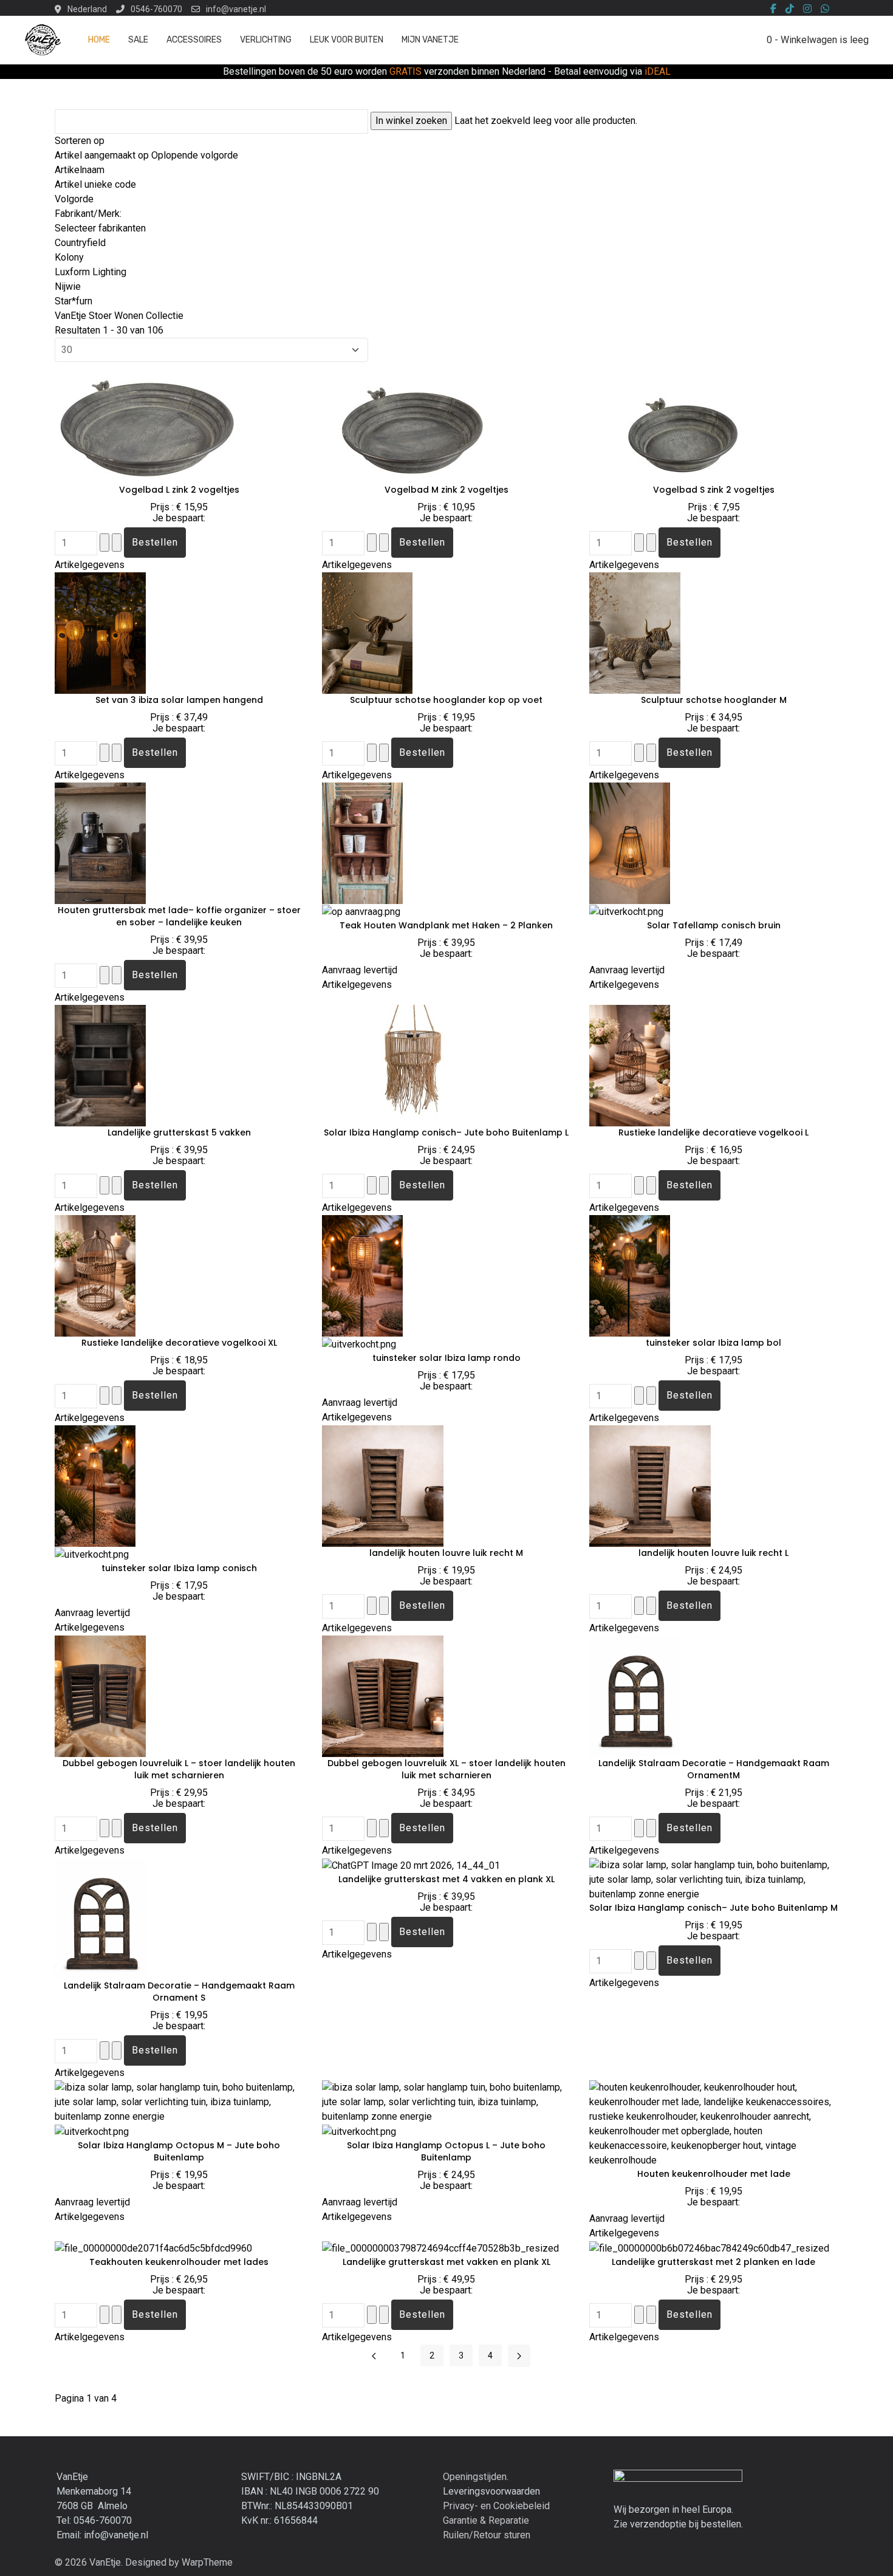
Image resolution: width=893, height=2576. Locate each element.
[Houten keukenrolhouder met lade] (714, 2123)
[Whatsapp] (825, 9)
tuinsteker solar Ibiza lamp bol (713, 1343)
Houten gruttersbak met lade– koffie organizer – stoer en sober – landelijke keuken (179, 916)
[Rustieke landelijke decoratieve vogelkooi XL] (95, 1275)
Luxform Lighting (91, 272)
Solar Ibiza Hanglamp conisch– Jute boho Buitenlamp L (446, 1132)
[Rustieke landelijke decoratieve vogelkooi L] (630, 1065)
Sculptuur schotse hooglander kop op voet (446, 700)
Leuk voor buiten (347, 40)
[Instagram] (807, 9)
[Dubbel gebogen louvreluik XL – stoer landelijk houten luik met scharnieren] (383, 1695)
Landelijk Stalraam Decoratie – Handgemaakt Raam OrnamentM (714, 1769)
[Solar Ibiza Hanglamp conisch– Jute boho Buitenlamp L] (413, 1065)
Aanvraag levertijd (360, 970)
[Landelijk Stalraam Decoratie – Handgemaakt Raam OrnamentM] (648, 1695)
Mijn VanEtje (430, 40)
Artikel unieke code (95, 184)
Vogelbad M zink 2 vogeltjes (446, 490)
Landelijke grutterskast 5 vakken (179, 1132)
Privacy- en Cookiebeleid (496, 2506)
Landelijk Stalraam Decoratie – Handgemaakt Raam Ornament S (179, 1992)
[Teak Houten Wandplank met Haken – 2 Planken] (362, 842)
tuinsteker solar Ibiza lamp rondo (446, 1358)
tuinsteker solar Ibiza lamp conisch (179, 1568)
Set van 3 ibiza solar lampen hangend (179, 700)
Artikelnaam (80, 170)
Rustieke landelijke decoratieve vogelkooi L (713, 1132)
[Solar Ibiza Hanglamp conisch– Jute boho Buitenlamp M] (714, 1879)
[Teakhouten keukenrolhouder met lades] (153, 2248)
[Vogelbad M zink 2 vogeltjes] (413, 422)
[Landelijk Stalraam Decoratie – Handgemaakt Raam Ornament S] (113, 1918)
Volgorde (74, 199)
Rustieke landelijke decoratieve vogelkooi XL (179, 1343)
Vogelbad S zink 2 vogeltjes (714, 490)
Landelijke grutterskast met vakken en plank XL (446, 2262)
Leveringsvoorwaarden (491, 2491)
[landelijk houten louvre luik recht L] (650, 1485)
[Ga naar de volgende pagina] (519, 2356)
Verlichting (266, 40)
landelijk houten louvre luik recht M (446, 1553)
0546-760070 (156, 9)
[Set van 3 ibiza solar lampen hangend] (100, 632)
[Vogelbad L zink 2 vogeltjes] (146, 422)
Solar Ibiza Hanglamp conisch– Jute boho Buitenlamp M (713, 1908)
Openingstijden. (476, 2477)
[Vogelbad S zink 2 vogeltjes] (680, 422)
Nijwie (68, 286)
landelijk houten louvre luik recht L (713, 1553)
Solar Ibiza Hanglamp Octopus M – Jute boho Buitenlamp (179, 2151)
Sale (138, 40)
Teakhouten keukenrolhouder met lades (179, 2262)
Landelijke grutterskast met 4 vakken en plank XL (446, 1879)
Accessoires (194, 40)
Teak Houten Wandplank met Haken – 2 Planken (446, 925)
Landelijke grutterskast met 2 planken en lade (713, 2262)
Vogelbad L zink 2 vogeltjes (179, 490)
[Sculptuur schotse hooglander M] (635, 632)
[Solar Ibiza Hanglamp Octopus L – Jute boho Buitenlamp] (446, 2101)
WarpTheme (207, 2562)
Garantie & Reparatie (486, 2520)
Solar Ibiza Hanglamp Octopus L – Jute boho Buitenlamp (446, 2151)
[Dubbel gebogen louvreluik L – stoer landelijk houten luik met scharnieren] (100, 1695)
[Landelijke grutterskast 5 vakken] (100, 1065)
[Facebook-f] (773, 9)
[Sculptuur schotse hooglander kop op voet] (367, 632)
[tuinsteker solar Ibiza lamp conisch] (95, 1485)
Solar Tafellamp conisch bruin (714, 925)
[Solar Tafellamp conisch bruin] (630, 842)
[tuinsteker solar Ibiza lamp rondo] (362, 1275)
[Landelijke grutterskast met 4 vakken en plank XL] (411, 1865)
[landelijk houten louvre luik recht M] (383, 1485)
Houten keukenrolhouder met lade (714, 2174)
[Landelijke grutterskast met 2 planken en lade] (709, 2248)
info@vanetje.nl (236, 9)
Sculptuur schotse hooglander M (714, 700)
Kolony (69, 257)
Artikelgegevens (90, 565)
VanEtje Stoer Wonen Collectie (119, 316)
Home (99, 40)
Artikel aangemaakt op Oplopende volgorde (146, 155)
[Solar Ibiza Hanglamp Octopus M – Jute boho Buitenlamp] (179, 2101)
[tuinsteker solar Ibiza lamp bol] (630, 1275)
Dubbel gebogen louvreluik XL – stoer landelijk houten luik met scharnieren (446, 1769)
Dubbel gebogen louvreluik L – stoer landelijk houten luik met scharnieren (179, 1769)
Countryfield (80, 243)
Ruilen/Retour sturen (487, 2535)
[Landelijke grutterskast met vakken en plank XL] (440, 2248)
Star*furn (74, 301)
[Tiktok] (790, 9)
